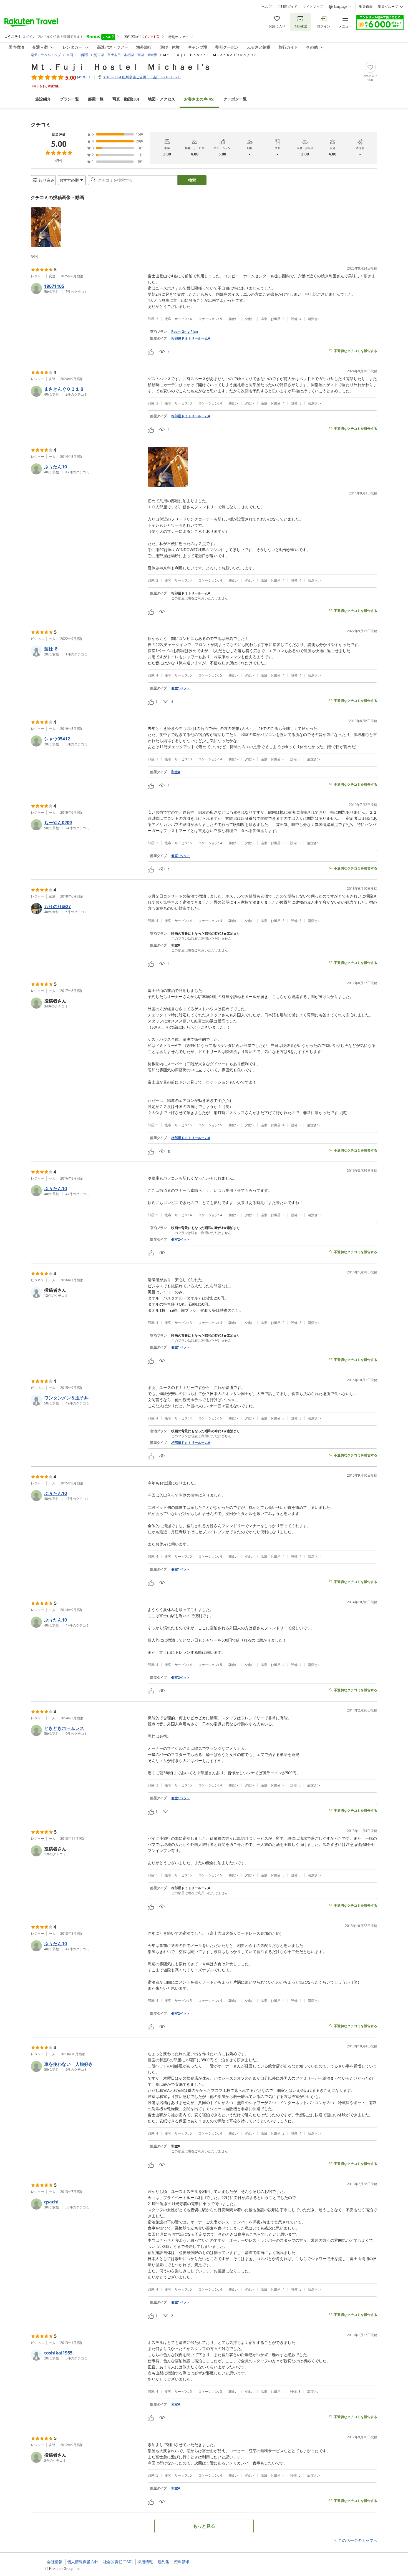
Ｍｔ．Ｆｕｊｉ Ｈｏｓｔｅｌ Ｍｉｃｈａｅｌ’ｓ (121, 67)
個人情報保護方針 (83, 2562)
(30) (126, 99)
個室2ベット (181, 1240)
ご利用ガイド (287, 7)
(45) (199, 99)
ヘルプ (267, 7)
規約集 (163, 2562)
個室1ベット (181, 688)
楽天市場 (366, 7)
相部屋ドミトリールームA (191, 338)
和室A (176, 772)
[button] (46, 227)
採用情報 (145, 2562)
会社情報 (55, 2562)
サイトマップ (313, 7)
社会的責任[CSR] (118, 2562)
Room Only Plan (185, 332)
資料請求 (182, 2562)
